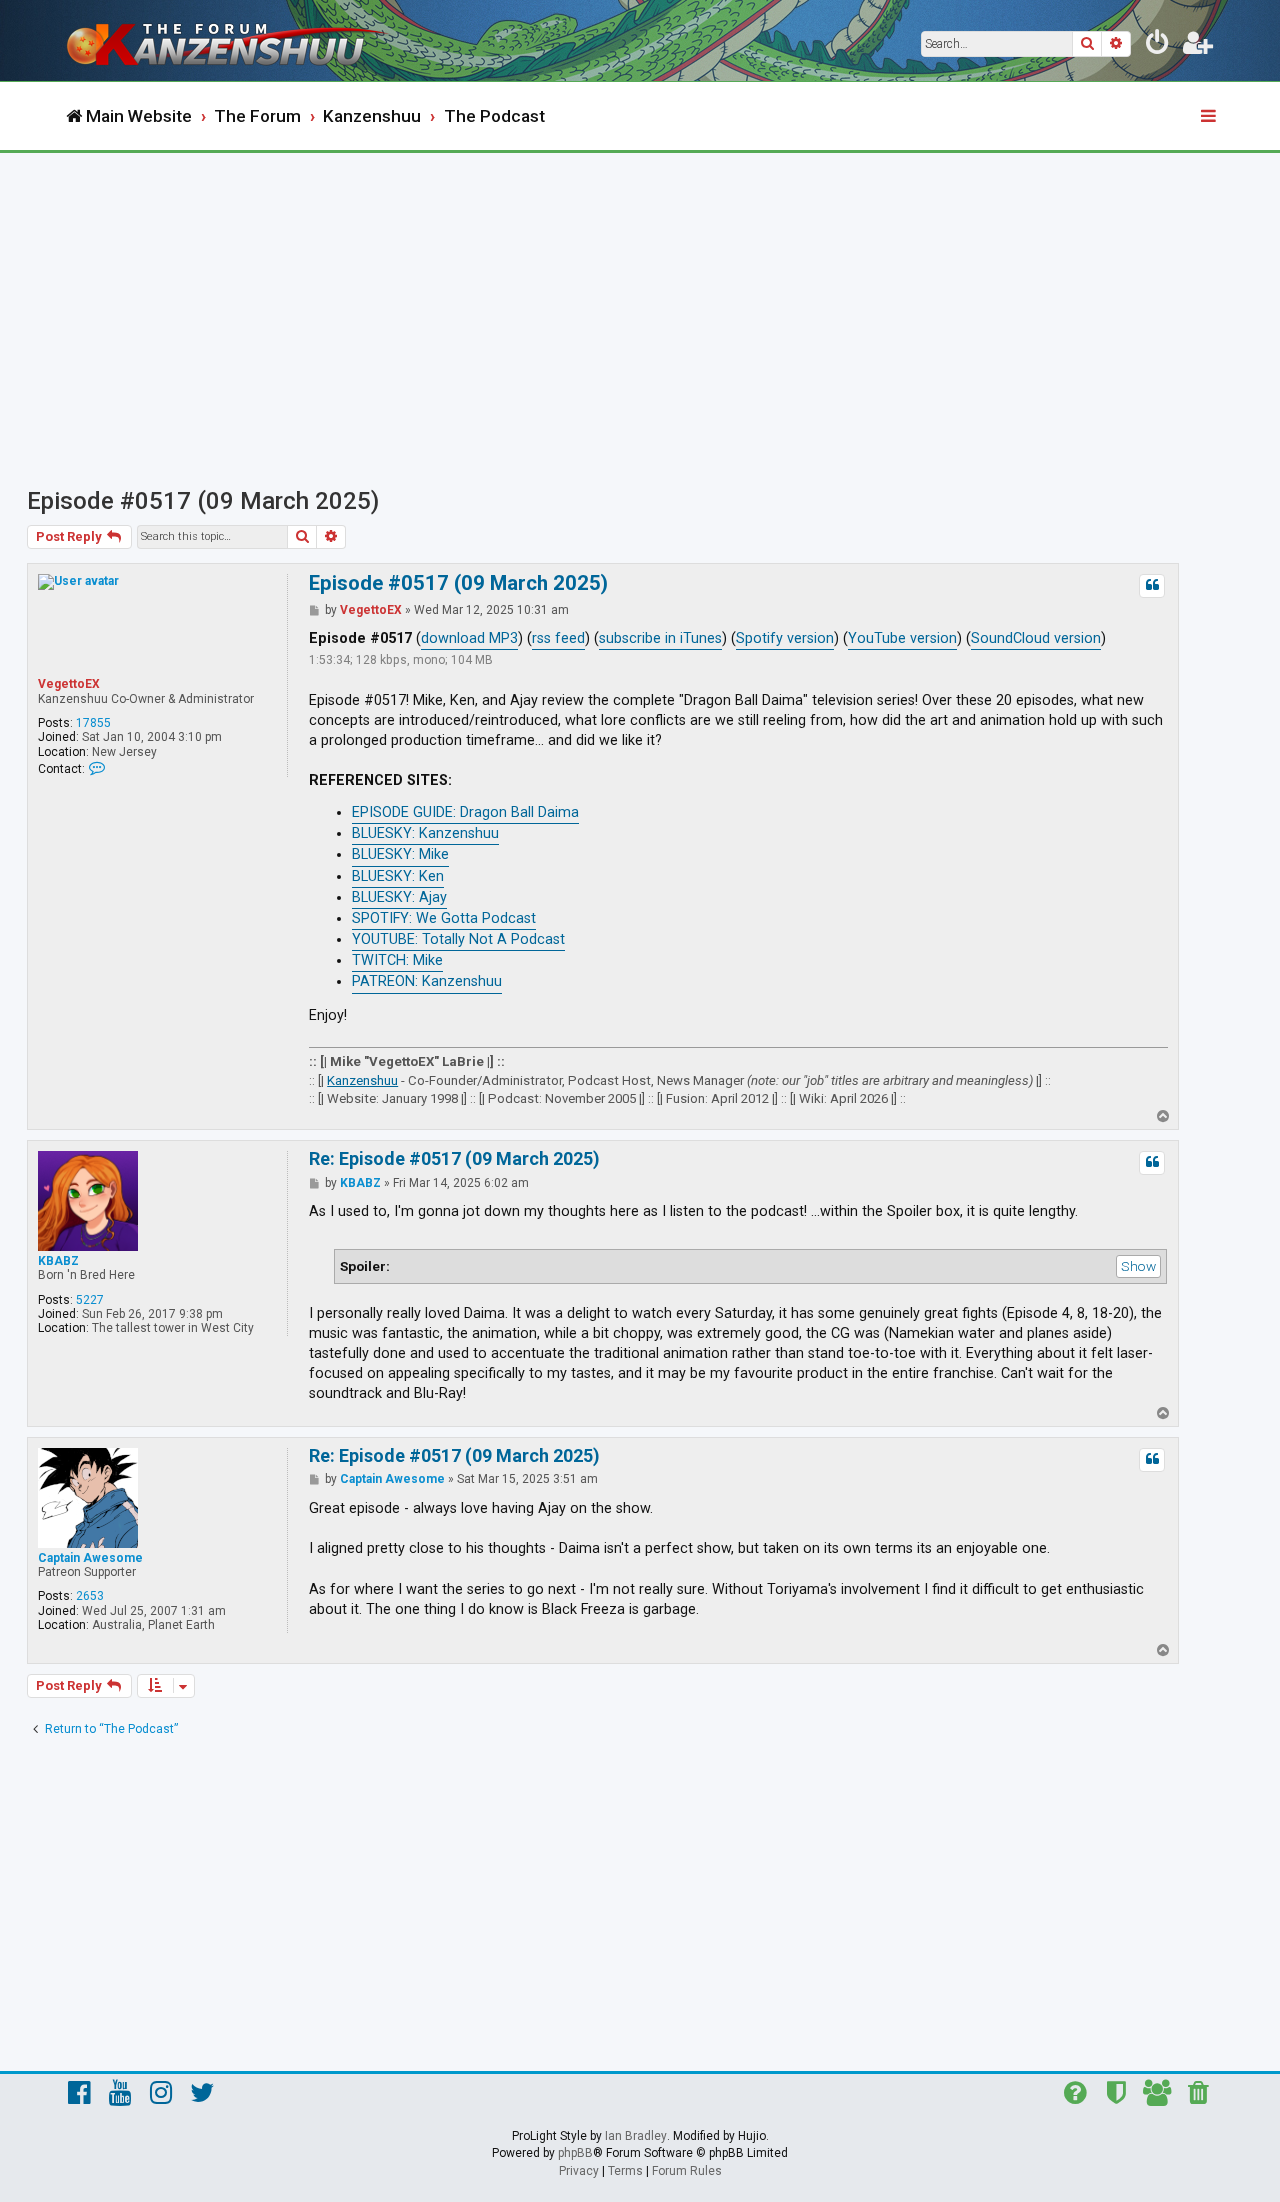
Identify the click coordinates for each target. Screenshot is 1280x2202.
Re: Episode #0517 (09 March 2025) (454, 1158)
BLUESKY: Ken (398, 876)
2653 (90, 1596)
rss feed (558, 638)
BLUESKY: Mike (400, 854)
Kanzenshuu (362, 1080)
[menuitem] (1158, 46)
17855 (93, 723)
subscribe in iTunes (660, 638)
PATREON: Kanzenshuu (427, 981)
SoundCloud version (1036, 638)
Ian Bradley (636, 2136)
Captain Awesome (90, 1558)
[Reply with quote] (1152, 586)
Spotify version (785, 638)
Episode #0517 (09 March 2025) (203, 501)
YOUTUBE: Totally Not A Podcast (458, 939)
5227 (90, 1300)
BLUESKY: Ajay (399, 897)
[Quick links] (1210, 117)
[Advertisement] (640, 303)
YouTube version (902, 638)
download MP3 (469, 638)
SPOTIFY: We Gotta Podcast (444, 918)
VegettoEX (69, 684)
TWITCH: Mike (397, 960)
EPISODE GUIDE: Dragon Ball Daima (465, 812)
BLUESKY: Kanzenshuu (425, 833)
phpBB (575, 2153)
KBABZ (58, 1261)
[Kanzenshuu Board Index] (230, 40)
